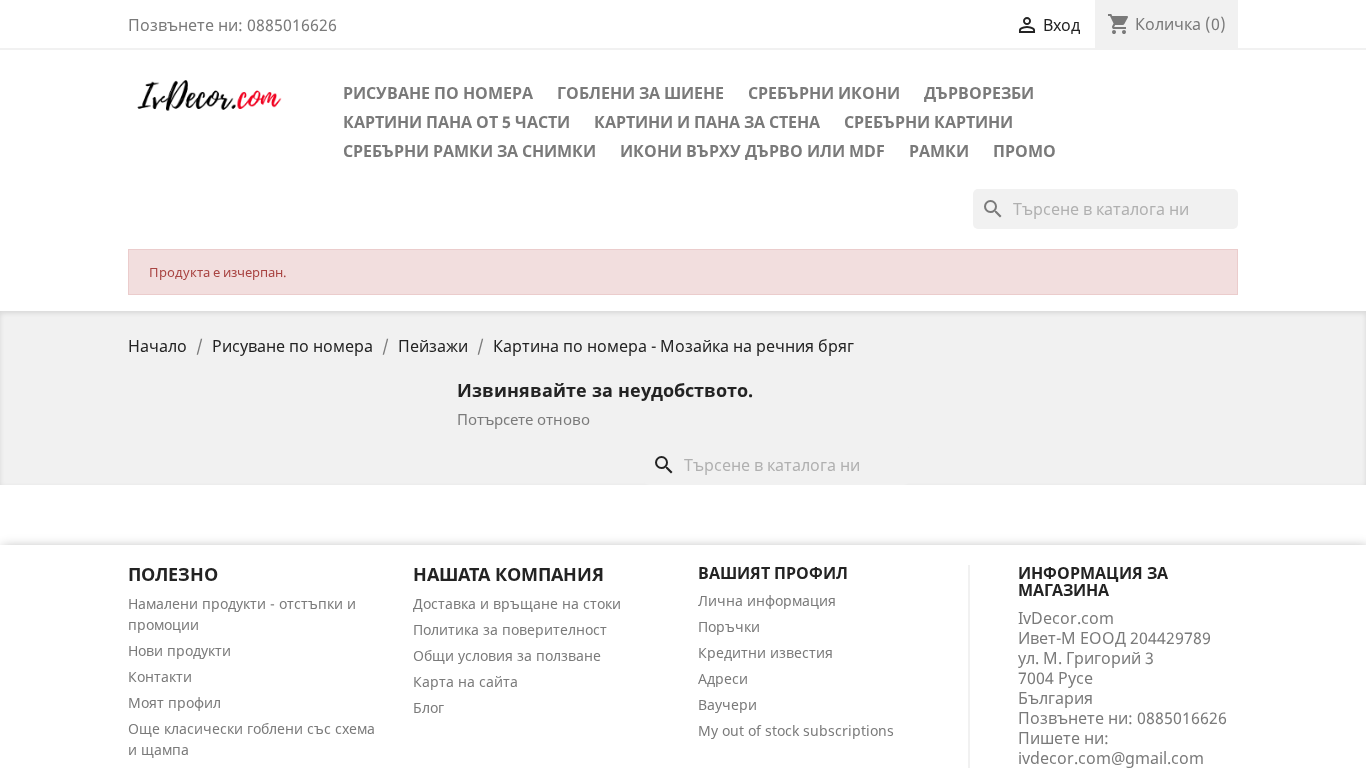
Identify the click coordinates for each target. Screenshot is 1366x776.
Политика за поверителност (510, 629)
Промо (1024, 151)
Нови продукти (179, 650)
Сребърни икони (824, 93)
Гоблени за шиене (640, 93)
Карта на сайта (465, 681)
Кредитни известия (765, 652)
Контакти (160, 676)
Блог (428, 707)
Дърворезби (979, 93)
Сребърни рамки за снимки (469, 151)
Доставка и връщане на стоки (517, 603)
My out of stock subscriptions (796, 730)
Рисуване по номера (438, 93)
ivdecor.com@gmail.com (1111, 758)
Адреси (723, 678)
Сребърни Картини (928, 122)
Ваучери (727, 704)
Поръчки (729, 626)
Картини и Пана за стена (707, 122)
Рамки (939, 151)
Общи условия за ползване (507, 655)
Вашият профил (773, 573)
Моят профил (174, 702)
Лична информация (767, 600)
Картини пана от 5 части (456, 122)
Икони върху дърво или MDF (752, 151)
